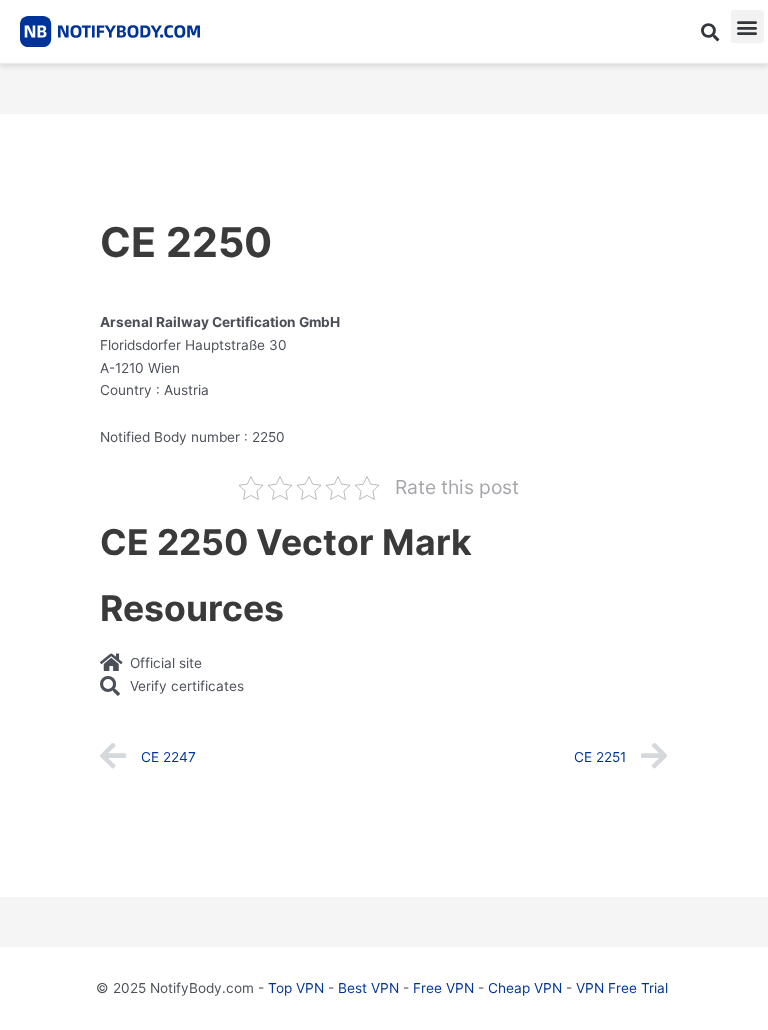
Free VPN (443, 988)
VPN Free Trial (622, 988)
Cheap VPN (525, 988)
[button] (709, 31)
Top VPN (296, 988)
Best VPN (368, 988)
